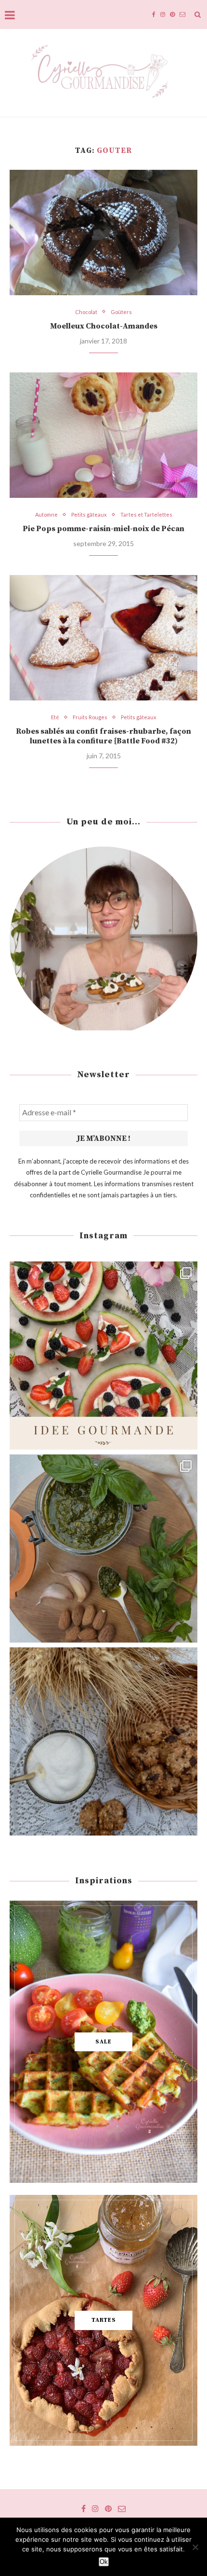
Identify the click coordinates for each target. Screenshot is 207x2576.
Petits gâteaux (89, 514)
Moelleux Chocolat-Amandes (104, 326)
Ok (104, 2562)
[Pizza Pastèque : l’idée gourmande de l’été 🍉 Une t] (103, 1356)
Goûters (121, 312)
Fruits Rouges (90, 717)
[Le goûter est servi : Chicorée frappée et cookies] (103, 1741)
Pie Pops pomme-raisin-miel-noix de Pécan (103, 529)
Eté (55, 717)
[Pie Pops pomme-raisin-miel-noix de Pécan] (103, 435)
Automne (46, 514)
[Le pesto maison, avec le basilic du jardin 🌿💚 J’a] (103, 1548)
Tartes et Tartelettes (146, 514)
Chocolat (86, 312)
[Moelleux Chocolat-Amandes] (103, 233)
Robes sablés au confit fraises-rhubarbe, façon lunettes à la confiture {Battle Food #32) (103, 736)
